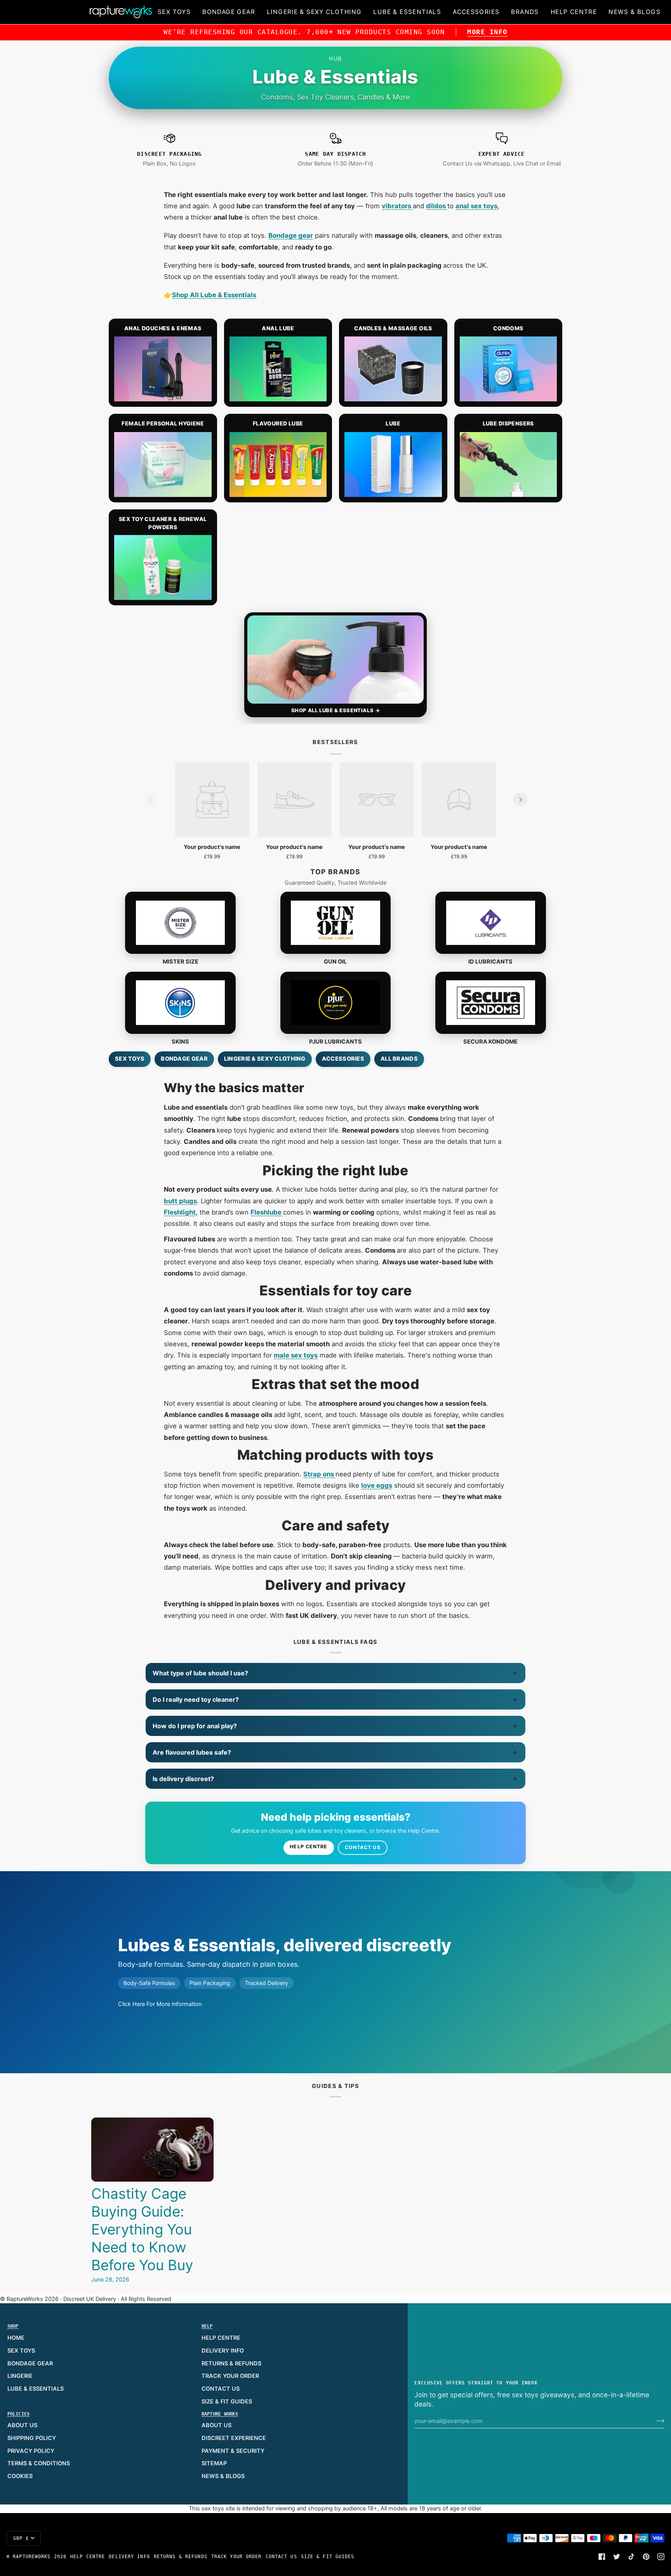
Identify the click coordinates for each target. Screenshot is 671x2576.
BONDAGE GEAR (30, 2363)
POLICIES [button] (19, 2414)
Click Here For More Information (160, 2004)
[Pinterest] (646, 2557)
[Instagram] (661, 2557)
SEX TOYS (21, 2351)
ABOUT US (22, 2425)
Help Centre (309, 1847)
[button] (174, 12)
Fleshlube (267, 1212)
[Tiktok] (631, 2557)
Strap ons (319, 1474)
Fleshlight (180, 1212)
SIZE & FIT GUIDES (227, 2402)
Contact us (363, 1847)
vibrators (397, 206)
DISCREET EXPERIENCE (234, 2438)
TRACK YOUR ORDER (230, 2376)
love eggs (377, 1485)
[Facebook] (602, 2557)
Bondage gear (291, 235)
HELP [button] (207, 2326)
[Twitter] (617, 2557)
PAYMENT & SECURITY (233, 2451)
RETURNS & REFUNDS (231, 2363)
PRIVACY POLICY (31, 2451)
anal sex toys (476, 206)
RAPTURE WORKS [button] (220, 2414)
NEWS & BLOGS (223, 2476)
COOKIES (20, 2476)
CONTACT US (221, 2389)
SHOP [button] (13, 2326)
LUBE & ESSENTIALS (36, 2389)
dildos (437, 206)
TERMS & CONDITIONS (39, 2463)
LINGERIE (20, 2376)
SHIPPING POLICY (32, 2438)
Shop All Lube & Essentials (214, 295)
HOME (16, 2338)
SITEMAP (214, 2463)
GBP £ (21, 2538)
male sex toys (296, 1355)
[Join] (654, 2421)
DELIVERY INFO (223, 2351)
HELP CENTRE (221, 2338)
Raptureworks (32, 2557)
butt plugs (180, 1201)
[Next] (520, 800)
